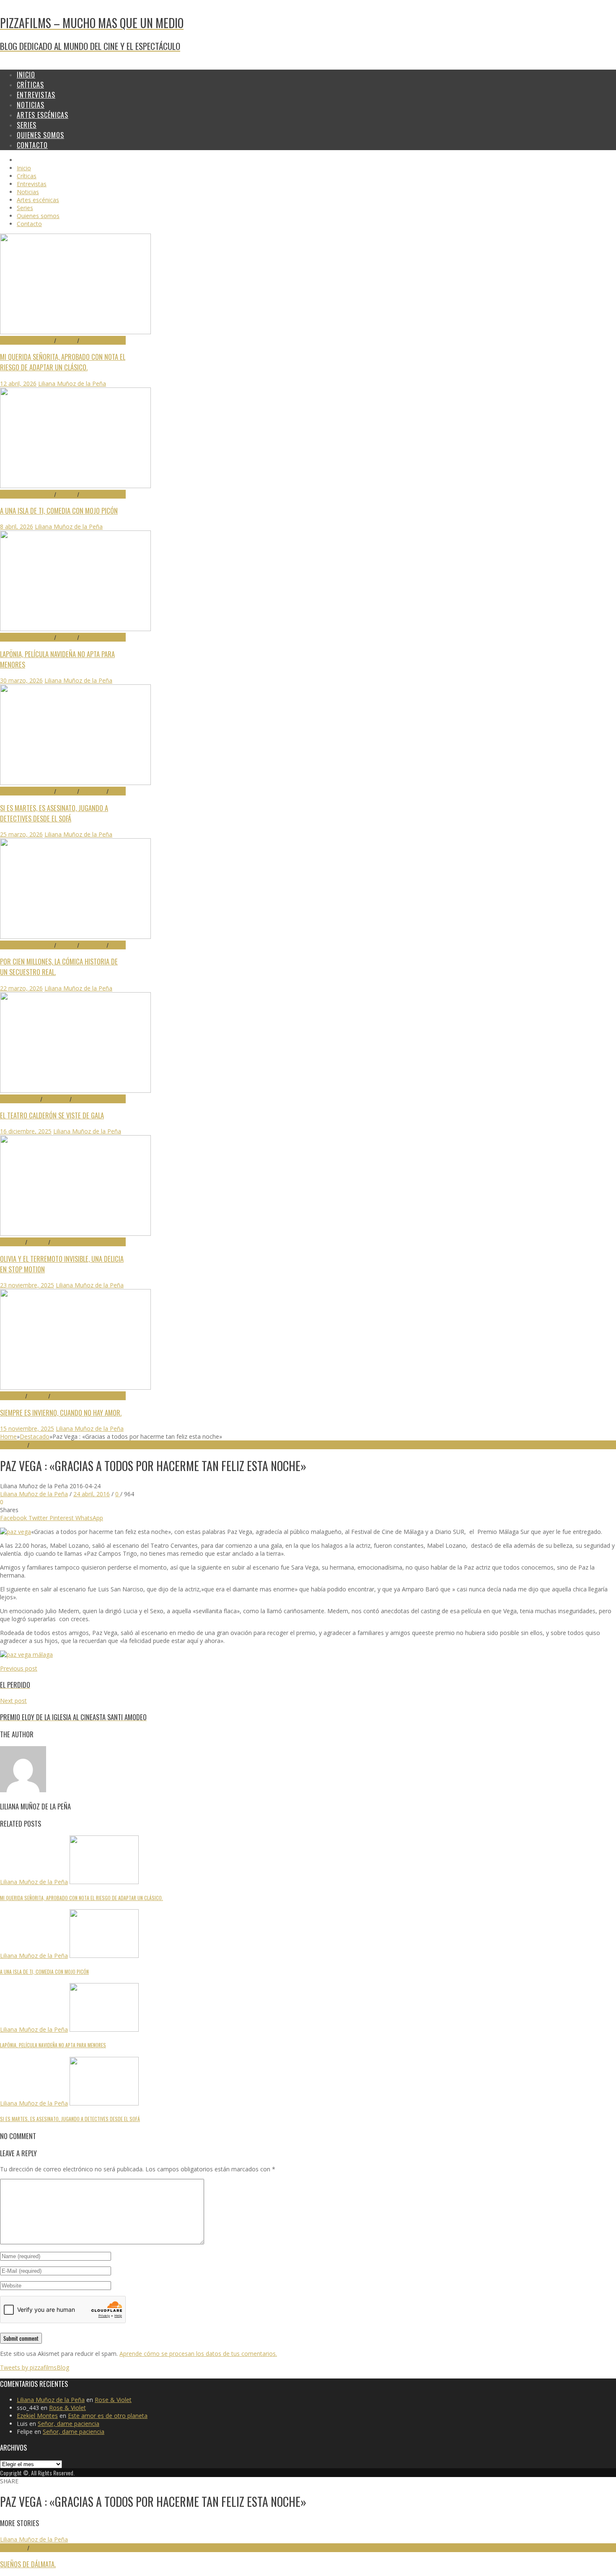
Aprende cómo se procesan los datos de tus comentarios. (198, 2354)
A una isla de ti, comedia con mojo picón (59, 511)
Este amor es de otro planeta (108, 2416)
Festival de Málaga (53, 1445)
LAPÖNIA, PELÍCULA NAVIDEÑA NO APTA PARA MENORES (53, 2045)
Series (116, 791)
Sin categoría (46, 2548)
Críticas (67, 340)
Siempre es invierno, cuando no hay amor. (61, 1413)
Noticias (82, 1099)
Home (8, 1436)
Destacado (93, 340)
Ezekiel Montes (37, 2416)
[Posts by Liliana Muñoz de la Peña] (23, 1790)
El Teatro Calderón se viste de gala (52, 1115)
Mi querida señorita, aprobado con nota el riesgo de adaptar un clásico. (63, 362)
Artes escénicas (20, 1099)
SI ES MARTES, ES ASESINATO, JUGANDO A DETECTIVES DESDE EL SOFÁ (54, 813)
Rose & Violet (113, 2400)
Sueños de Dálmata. (28, 2564)
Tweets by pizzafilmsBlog (35, 2367)
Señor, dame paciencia (69, 2424)
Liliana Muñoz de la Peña (72, 383)
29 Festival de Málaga (27, 340)
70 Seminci (13, 1242)
